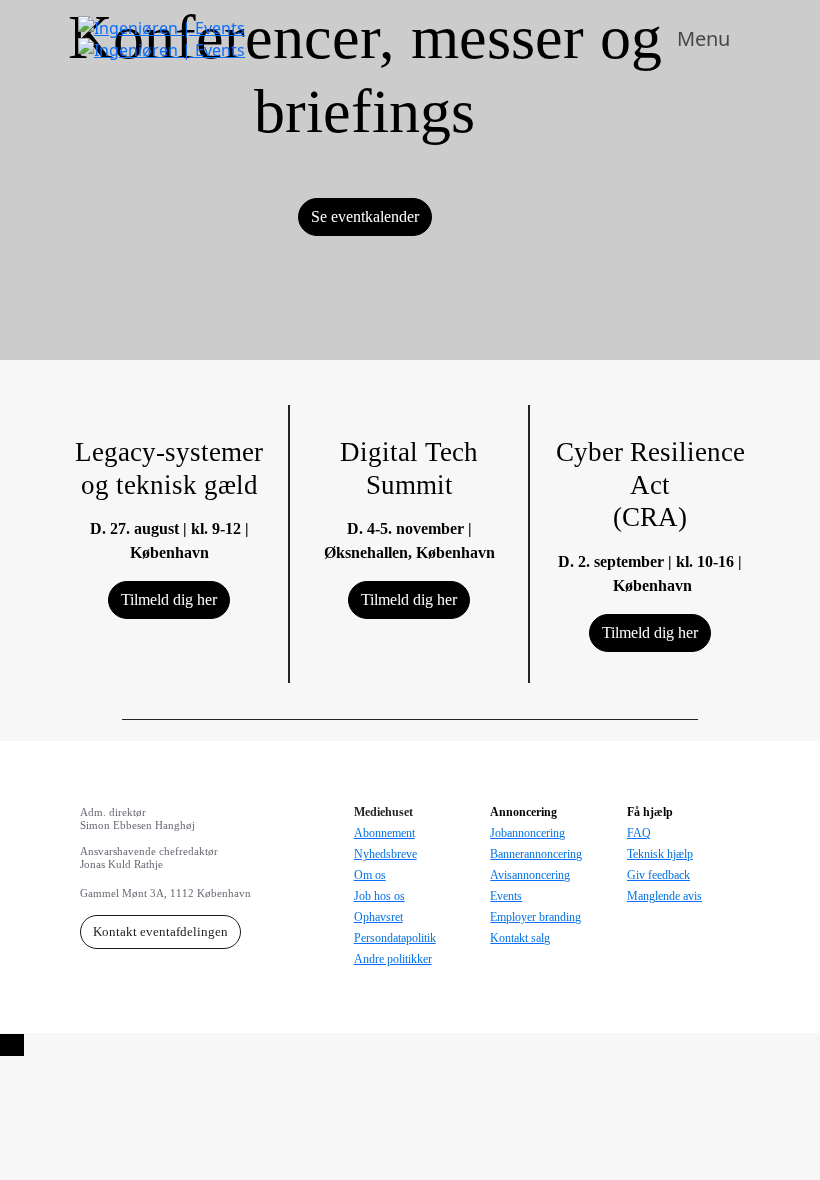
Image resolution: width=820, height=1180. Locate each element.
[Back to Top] (12, 1045)
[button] (365, 217)
